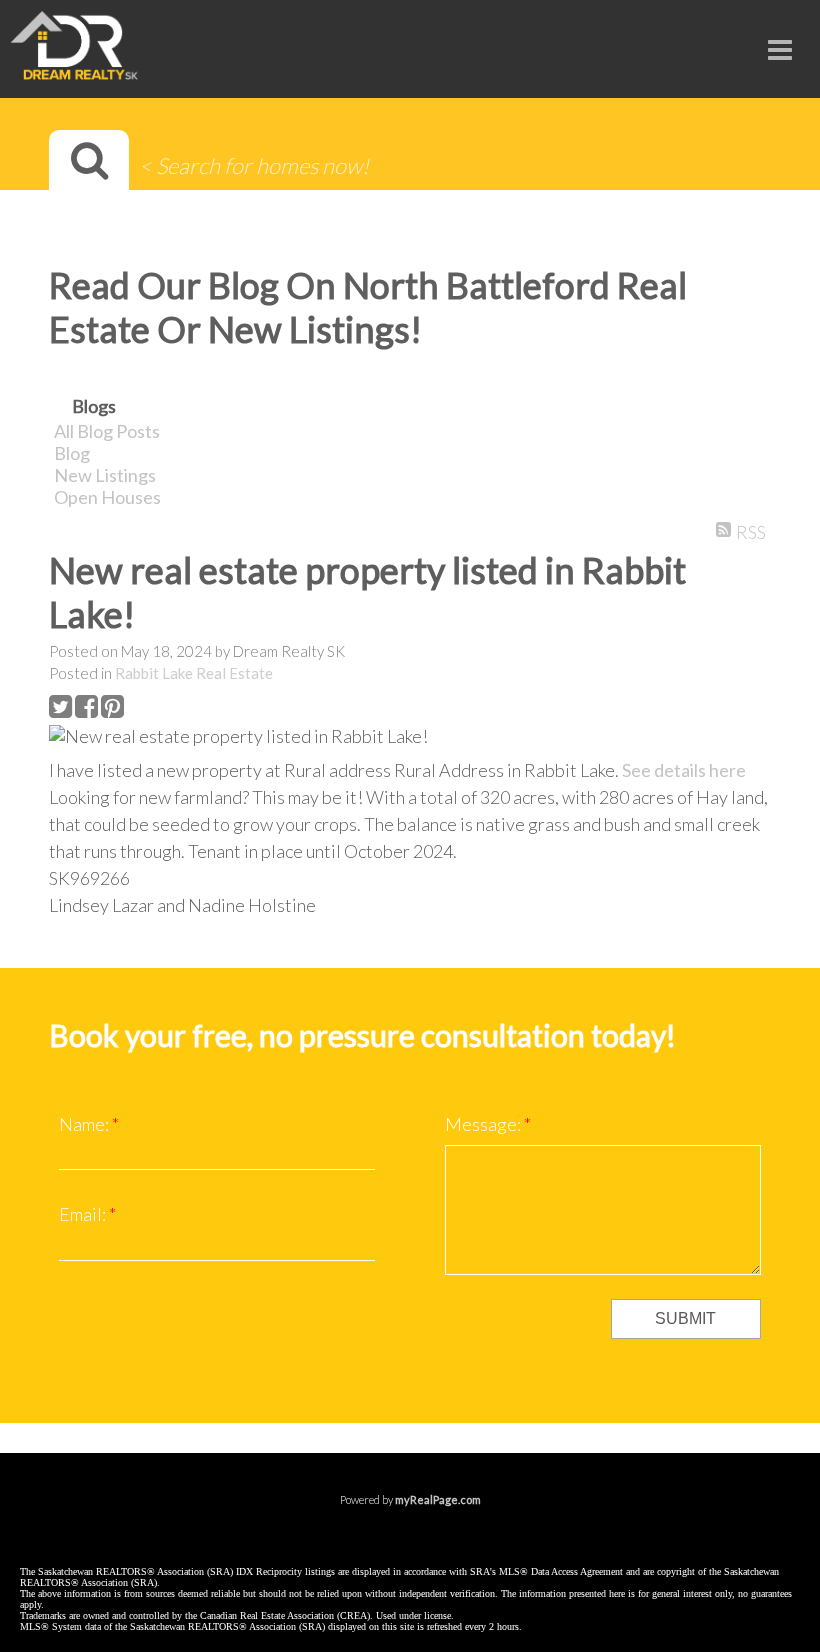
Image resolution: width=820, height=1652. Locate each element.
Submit (685, 1318)
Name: (85, 1124)
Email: (84, 1214)
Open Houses (107, 497)
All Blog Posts (107, 431)
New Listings (105, 475)
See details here (684, 770)
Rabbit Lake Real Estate (194, 673)
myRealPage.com (438, 1499)
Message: (484, 1124)
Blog (72, 453)
